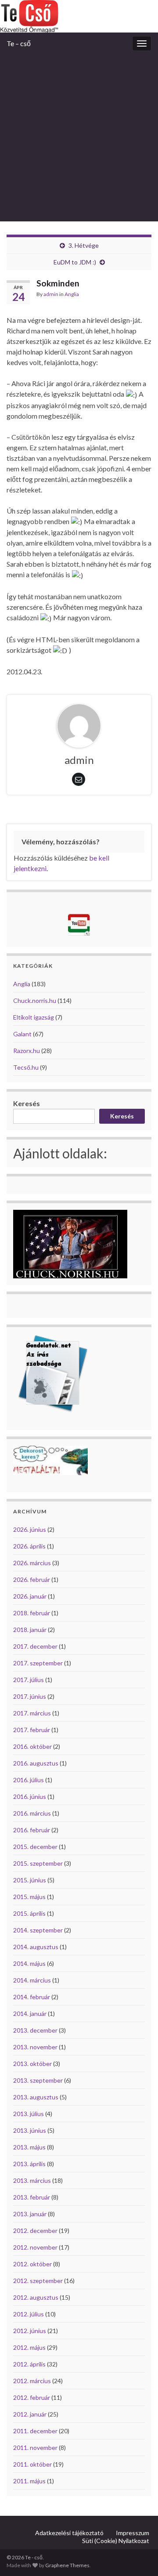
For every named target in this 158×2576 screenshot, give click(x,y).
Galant (22, 1034)
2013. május (29, 2147)
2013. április (29, 2164)
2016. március (32, 1813)
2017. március (32, 1713)
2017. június (30, 1696)
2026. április (29, 1546)
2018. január (30, 1630)
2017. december (35, 1646)
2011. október (32, 2464)
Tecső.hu (26, 1067)
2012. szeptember (38, 2281)
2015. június (30, 1880)
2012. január (30, 2414)
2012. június (30, 2331)
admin (51, 294)
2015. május (29, 1897)
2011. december (35, 2431)
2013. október (32, 2064)
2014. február (32, 1997)
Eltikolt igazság (34, 1017)
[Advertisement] (79, 138)
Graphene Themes (67, 2565)
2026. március (32, 1563)
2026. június (30, 1529)
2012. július (29, 2314)
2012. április (29, 2364)
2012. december (35, 2230)
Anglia (72, 294)
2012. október (32, 2264)
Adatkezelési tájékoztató (69, 2533)
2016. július (29, 1780)
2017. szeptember (38, 1663)
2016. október (32, 1746)
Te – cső (19, 43)
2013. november (35, 2047)
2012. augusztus (36, 2297)
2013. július (29, 2114)
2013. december (35, 2030)
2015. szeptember (38, 1863)
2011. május (29, 2481)
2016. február (32, 1830)
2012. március (32, 2381)
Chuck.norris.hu (35, 1000)
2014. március (32, 1980)
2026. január (30, 1596)
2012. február (32, 2397)
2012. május (29, 2347)
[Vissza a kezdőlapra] (79, 16)
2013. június (30, 2130)
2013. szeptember (38, 2080)
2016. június (30, 1796)
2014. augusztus (36, 1947)
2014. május (29, 1963)
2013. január (30, 2214)
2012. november (35, 2247)
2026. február (32, 1579)
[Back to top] (138, 2556)
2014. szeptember (38, 1930)
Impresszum (133, 2533)
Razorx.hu (27, 1051)
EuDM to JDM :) (75, 262)
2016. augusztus (36, 1763)
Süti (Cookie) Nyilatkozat (116, 2541)
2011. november (35, 2448)
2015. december (35, 1847)
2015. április (29, 1913)
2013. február (32, 2197)
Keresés (27, 1103)
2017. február (32, 1730)
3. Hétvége (84, 245)
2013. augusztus (36, 2097)
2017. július (29, 1680)
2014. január (30, 2013)
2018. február (32, 1613)
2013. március (32, 2180)
